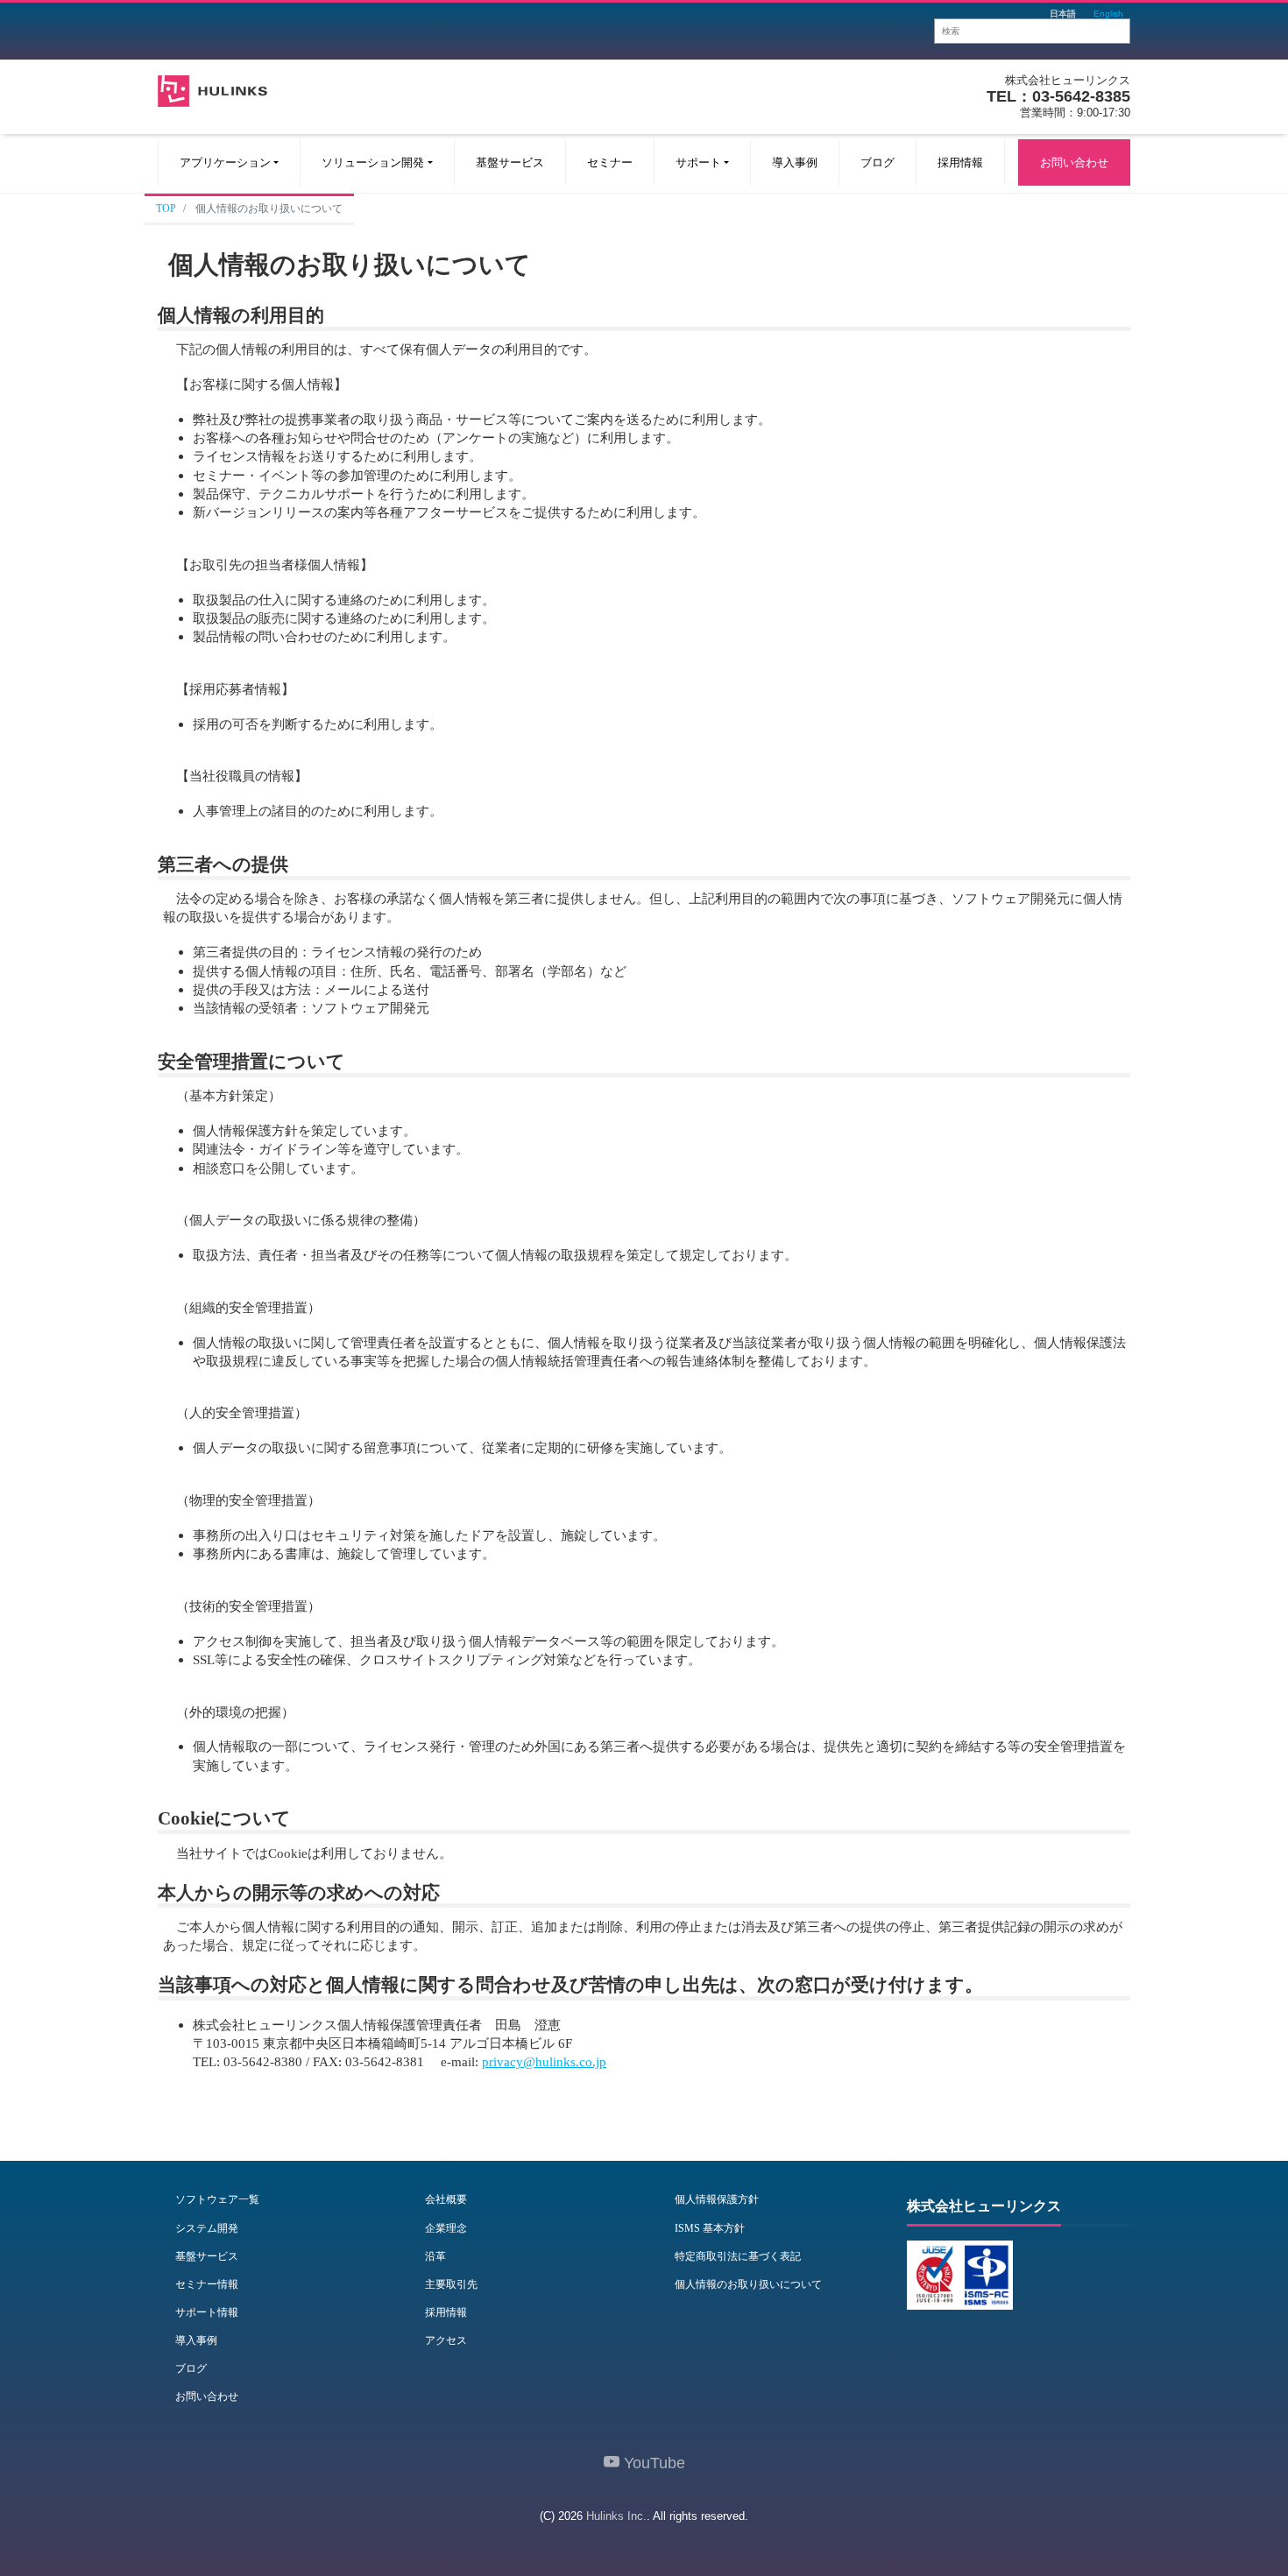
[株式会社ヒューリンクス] (212, 89)
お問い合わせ (1074, 162)
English (1108, 14)
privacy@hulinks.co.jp (544, 2061)
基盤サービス (510, 162)
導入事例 (795, 162)
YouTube (652, 2463)
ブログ (878, 162)
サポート (698, 162)
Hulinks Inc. (616, 2516)
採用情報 (960, 162)
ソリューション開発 (373, 162)
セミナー (610, 162)
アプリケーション (225, 162)
